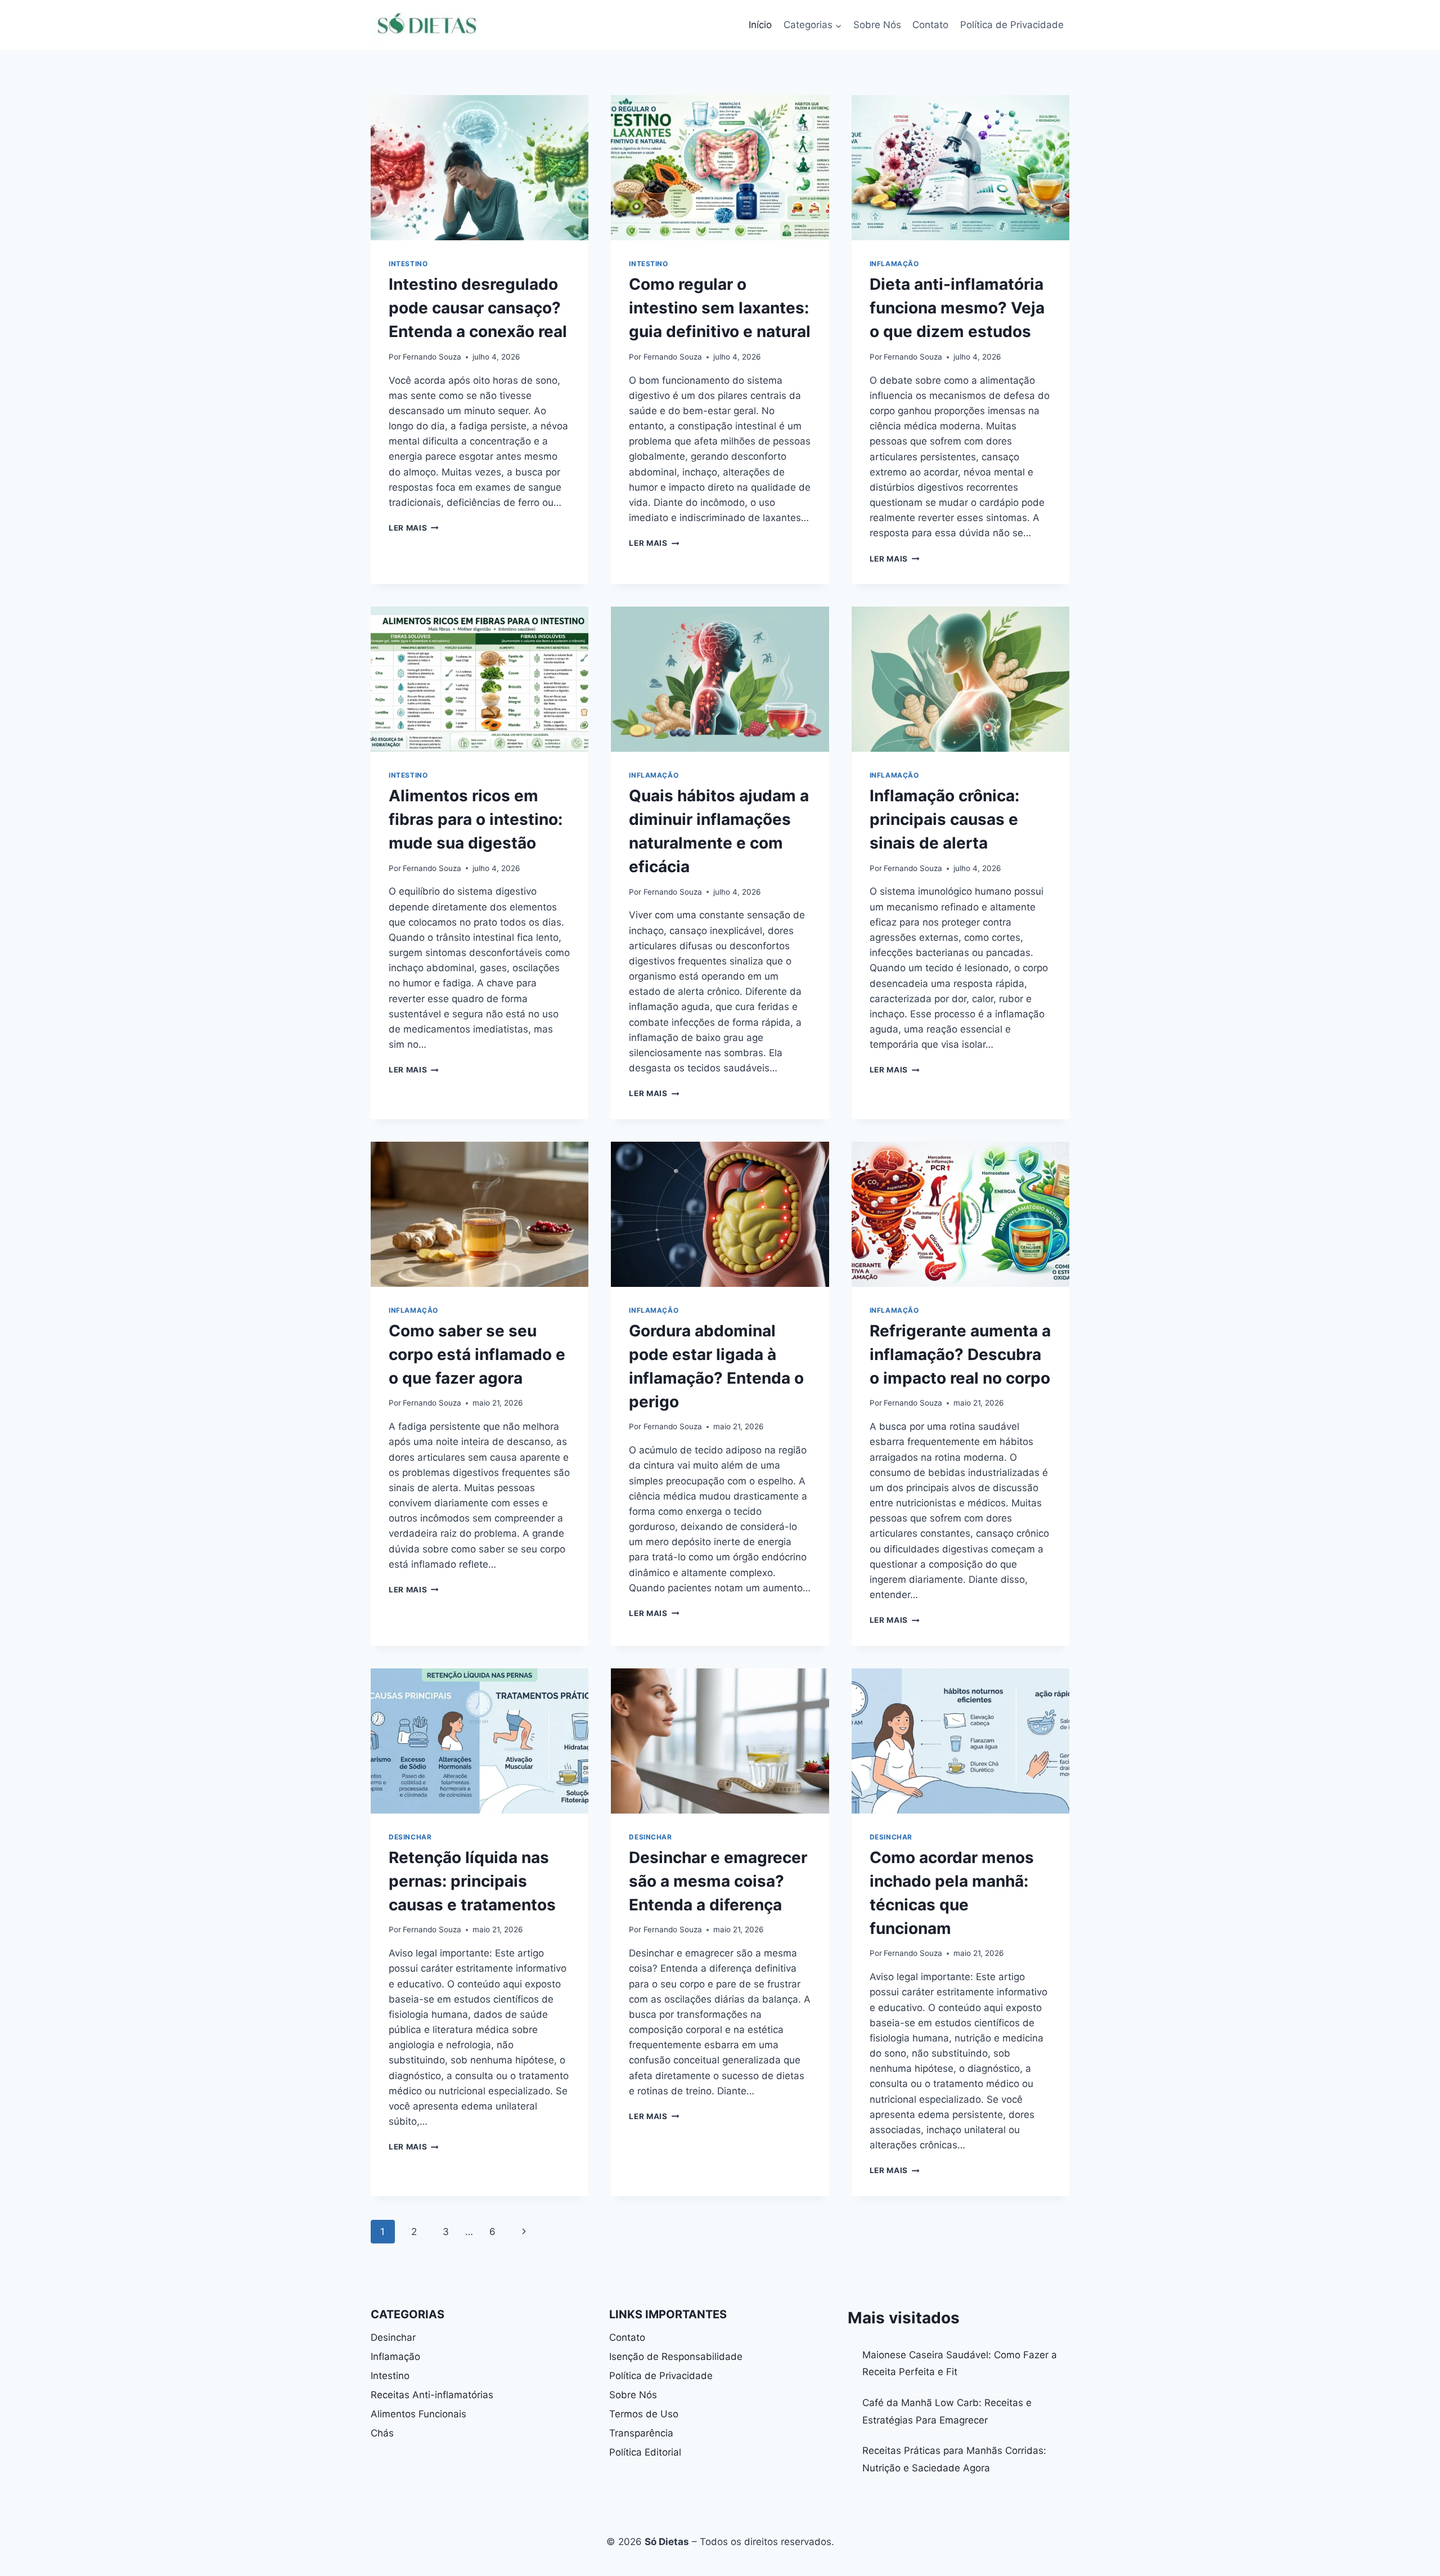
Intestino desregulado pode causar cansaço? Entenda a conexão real (478, 308)
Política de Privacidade (1012, 25)
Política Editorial (645, 2452)
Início (760, 25)
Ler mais (414, 528)
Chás (382, 2433)
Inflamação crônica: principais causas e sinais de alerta (944, 819)
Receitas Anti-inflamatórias (432, 2395)
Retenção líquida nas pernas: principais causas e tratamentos (472, 1881)
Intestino (408, 264)
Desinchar (410, 1837)
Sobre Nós (877, 25)
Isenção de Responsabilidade (676, 2357)
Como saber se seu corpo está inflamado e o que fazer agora (477, 1354)
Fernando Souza (432, 357)
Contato (930, 25)
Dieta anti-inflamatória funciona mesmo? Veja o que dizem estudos (957, 308)
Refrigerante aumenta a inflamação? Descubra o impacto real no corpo (960, 1354)
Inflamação (894, 264)
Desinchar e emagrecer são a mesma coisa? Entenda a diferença (718, 1881)
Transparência (641, 2433)
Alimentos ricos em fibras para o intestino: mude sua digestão (476, 819)
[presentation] (480, 168)
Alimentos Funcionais (418, 2414)
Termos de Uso (644, 2414)
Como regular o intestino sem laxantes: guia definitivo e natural (720, 308)
